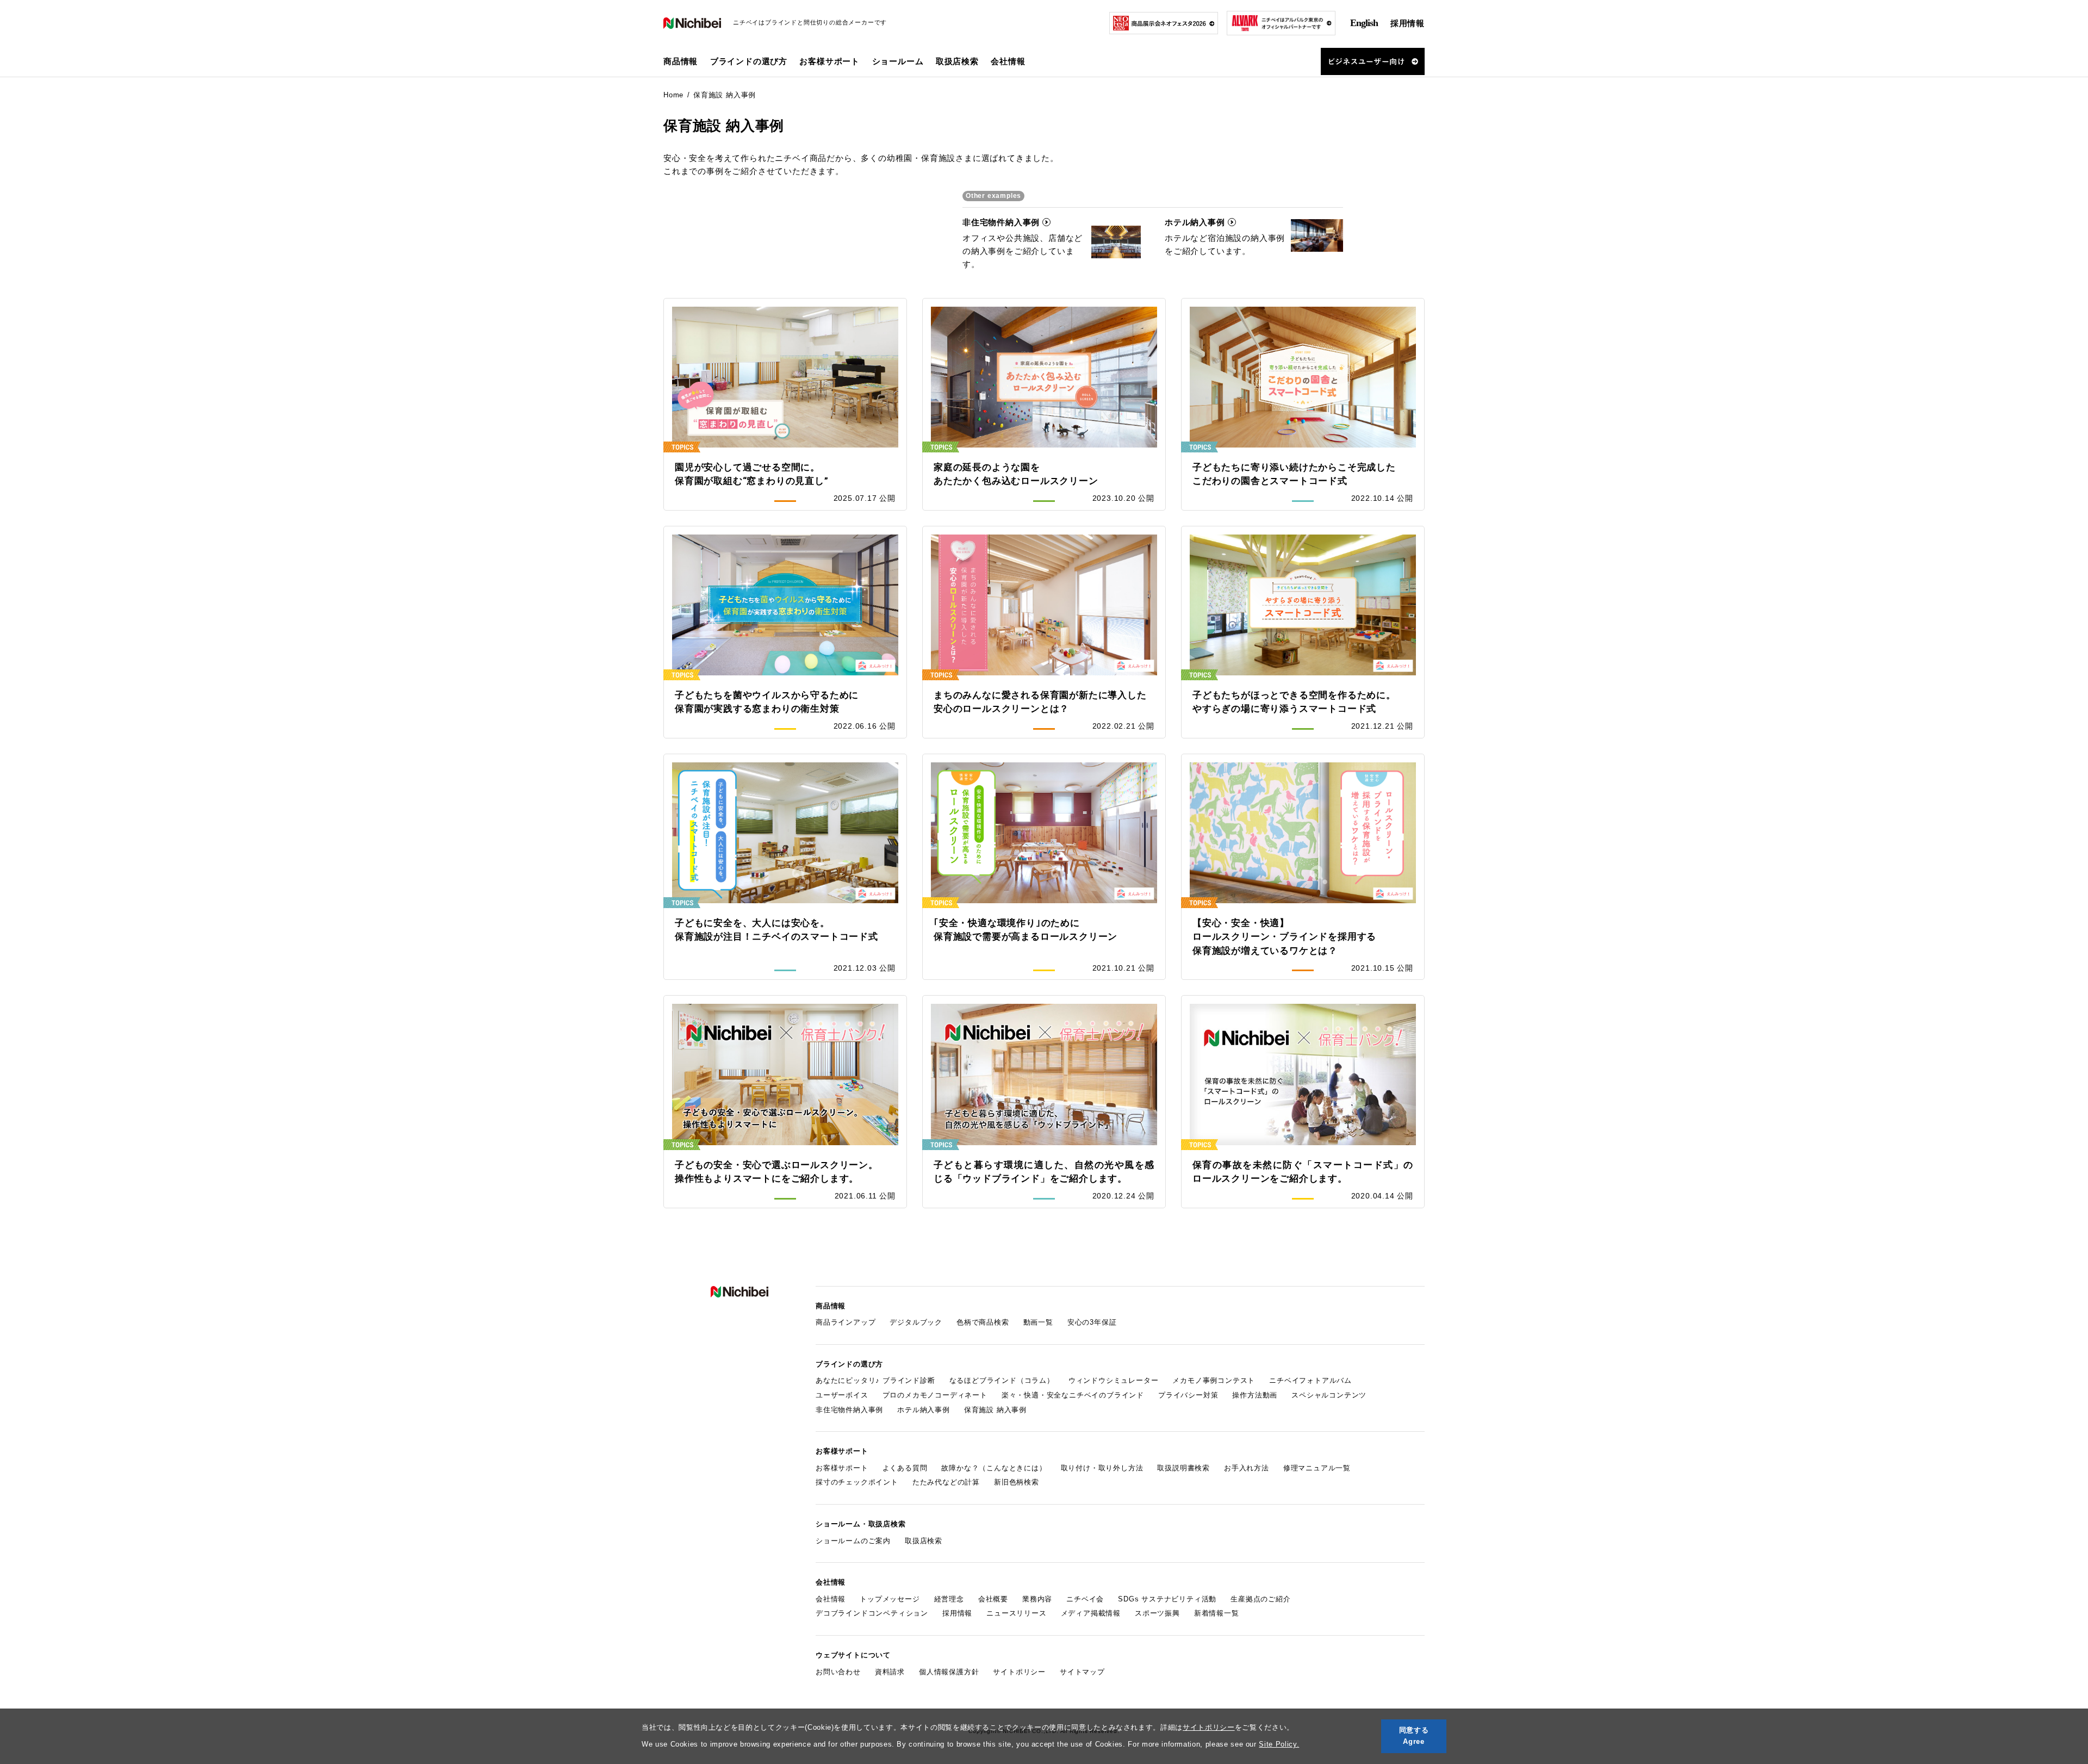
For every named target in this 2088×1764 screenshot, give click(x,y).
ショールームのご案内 (853, 1541)
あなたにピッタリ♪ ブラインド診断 (875, 1380)
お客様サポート (842, 1468)
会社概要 (993, 1599)
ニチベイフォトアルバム (1310, 1380)
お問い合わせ (838, 1672)
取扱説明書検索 (1183, 1468)
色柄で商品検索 (983, 1322)
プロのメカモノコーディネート (935, 1395)
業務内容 (1037, 1599)
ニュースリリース (1016, 1613)
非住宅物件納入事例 (849, 1410)
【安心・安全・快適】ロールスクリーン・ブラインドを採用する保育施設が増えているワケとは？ (1284, 937)
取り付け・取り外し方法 (1102, 1468)
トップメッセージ (890, 1599)
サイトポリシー (1209, 1727)
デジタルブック (916, 1322)
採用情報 (1407, 23)
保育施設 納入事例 (995, 1410)
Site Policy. (1279, 1744)
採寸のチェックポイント (857, 1482)
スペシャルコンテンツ (1329, 1395)
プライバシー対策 (1188, 1395)
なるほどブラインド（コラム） (1002, 1380)
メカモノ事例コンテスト (1214, 1380)
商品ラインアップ (846, 1322)
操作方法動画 (1255, 1395)
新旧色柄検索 (1017, 1482)
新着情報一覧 (1217, 1613)
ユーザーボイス (842, 1395)
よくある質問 (905, 1468)
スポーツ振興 (1157, 1613)
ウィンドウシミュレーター (1114, 1380)
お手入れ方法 (1247, 1468)
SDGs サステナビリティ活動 (1167, 1599)
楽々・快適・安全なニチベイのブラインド (1073, 1395)
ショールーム (898, 61)
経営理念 (949, 1599)
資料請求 (890, 1672)
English (1364, 23)
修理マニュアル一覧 (1317, 1468)
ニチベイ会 (1085, 1599)
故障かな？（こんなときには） (994, 1468)
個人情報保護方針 (949, 1672)
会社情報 (831, 1599)
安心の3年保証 (1092, 1322)
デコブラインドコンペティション (872, 1613)
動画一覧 (1038, 1322)
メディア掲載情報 (1091, 1613)
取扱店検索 (957, 61)
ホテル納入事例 (924, 1410)
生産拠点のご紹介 (1260, 1599)
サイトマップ (1082, 1672)
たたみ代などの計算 (946, 1482)
